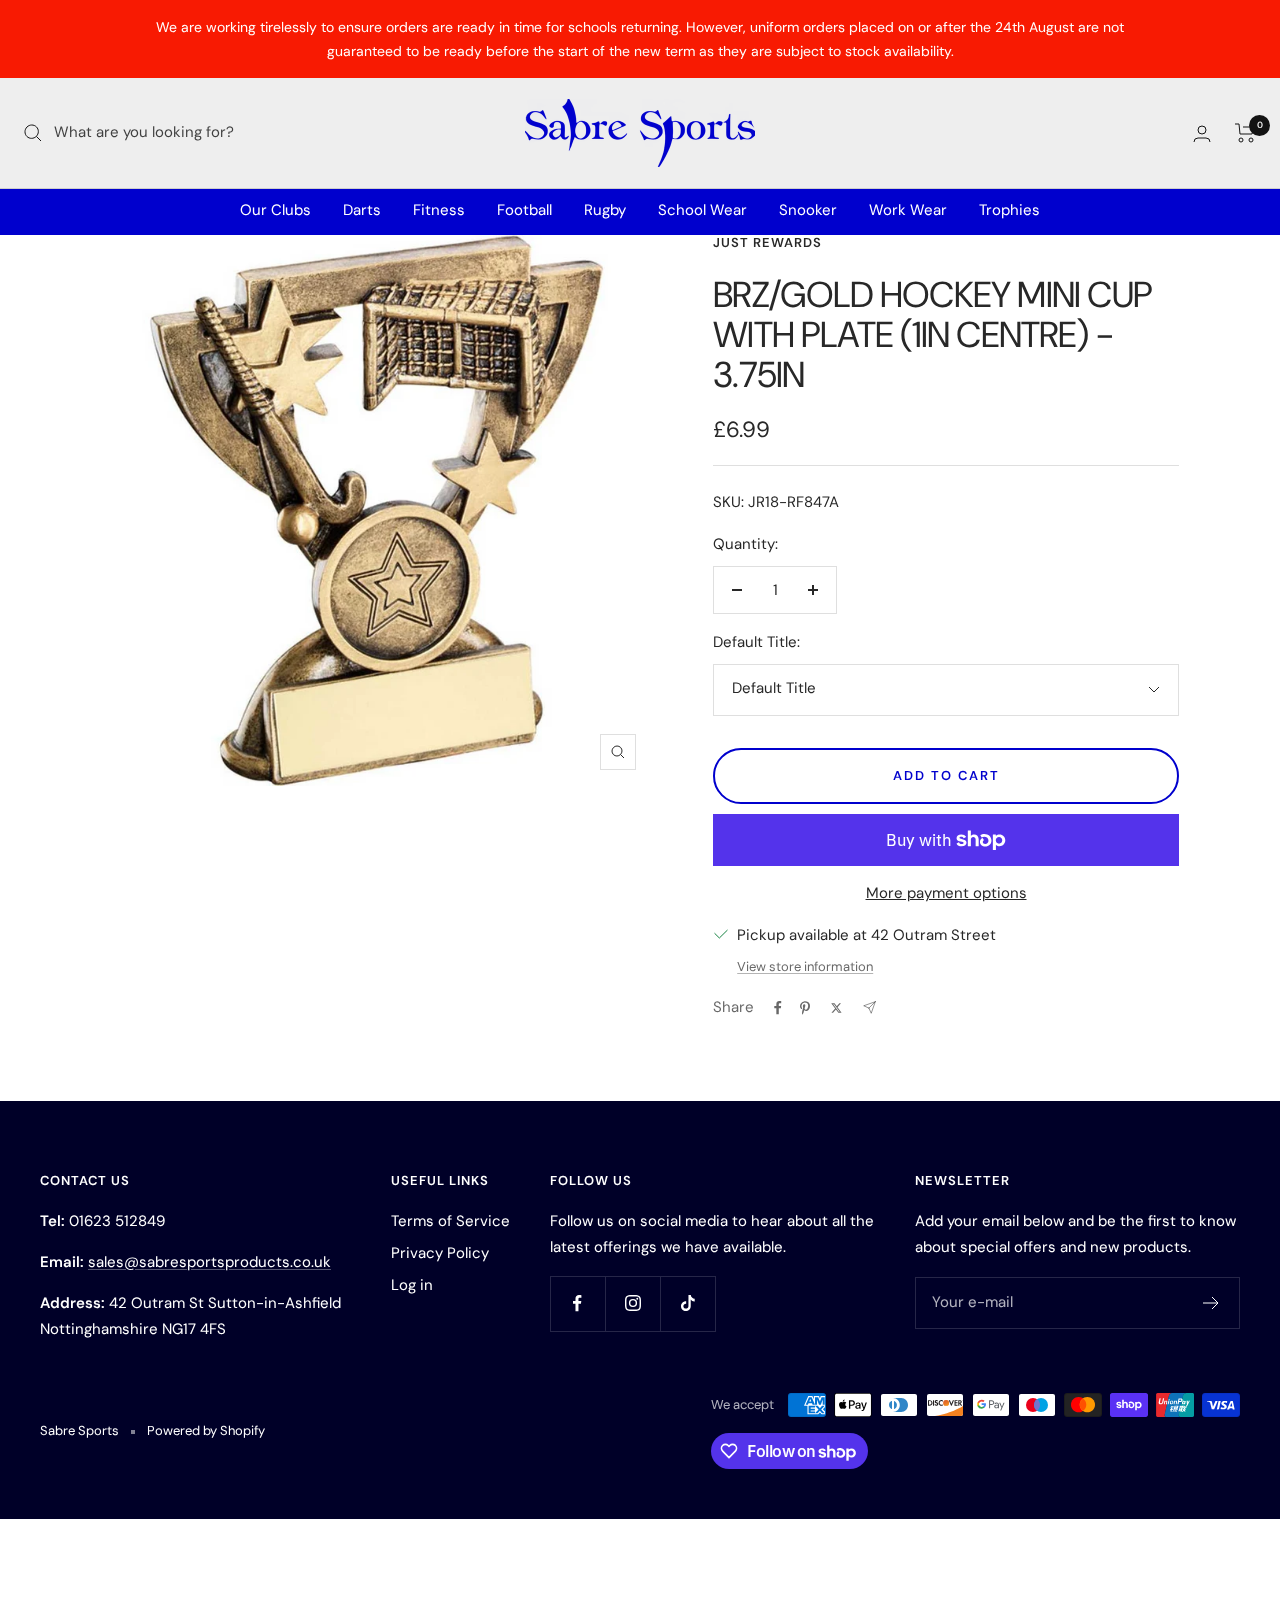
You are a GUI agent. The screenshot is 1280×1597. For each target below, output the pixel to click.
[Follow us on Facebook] (577, 1303)
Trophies (1009, 210)
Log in (412, 1285)
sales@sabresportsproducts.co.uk (209, 1262)
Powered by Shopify (206, 1430)
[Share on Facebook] (778, 1008)
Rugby (605, 210)
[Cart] (1245, 133)
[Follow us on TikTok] (687, 1303)
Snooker (808, 210)
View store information (805, 966)
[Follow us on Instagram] (632, 1303)
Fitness (439, 210)
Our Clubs (275, 210)
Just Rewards (767, 242)
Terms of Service (450, 1221)
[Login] (1202, 133)
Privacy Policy (440, 1253)
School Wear (702, 210)
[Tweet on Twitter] (836, 1008)
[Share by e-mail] (869, 1007)
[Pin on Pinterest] (805, 1008)
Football (524, 210)
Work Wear (908, 210)
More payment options (946, 893)
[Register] (1211, 1303)
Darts (362, 210)
